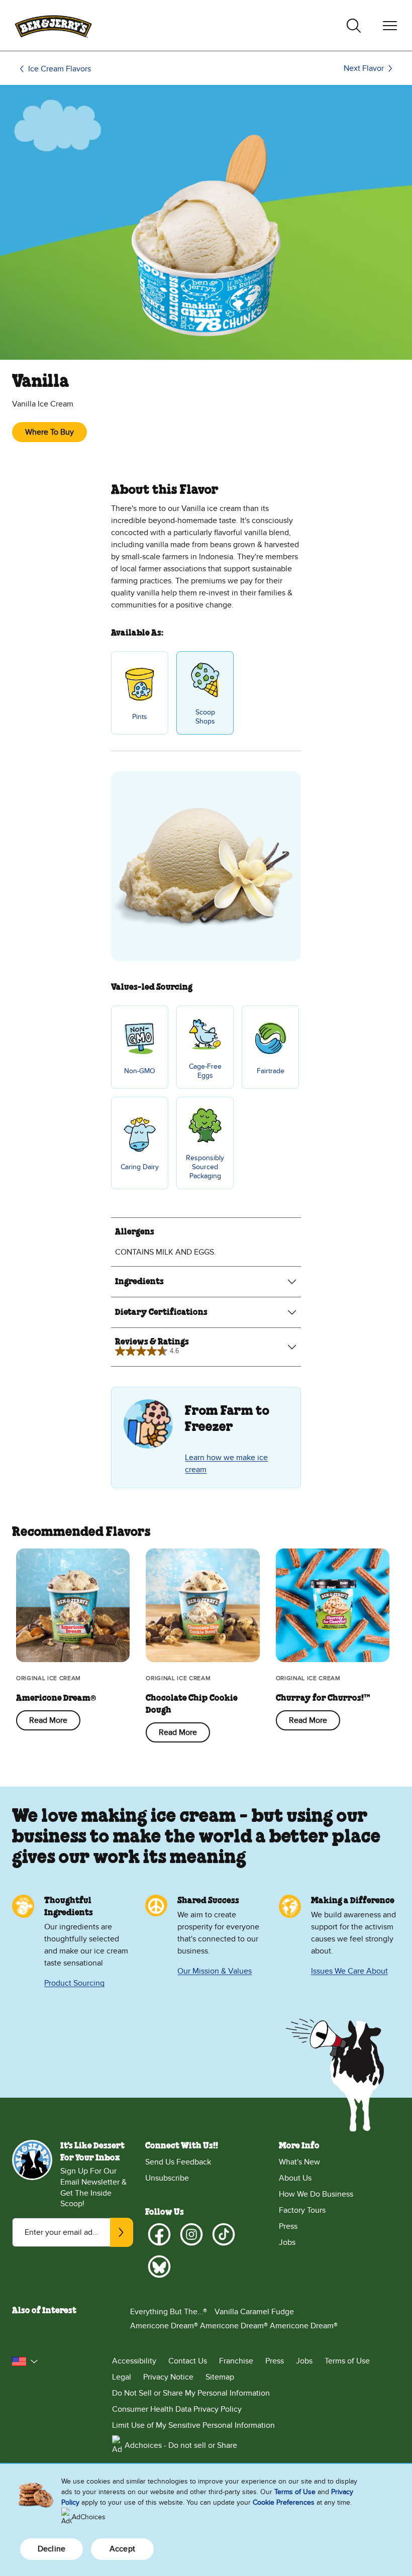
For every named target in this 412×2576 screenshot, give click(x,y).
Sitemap (220, 2377)
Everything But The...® (169, 2312)
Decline (51, 2549)
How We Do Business (316, 2194)
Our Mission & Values (215, 1971)
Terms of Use (347, 2361)
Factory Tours (302, 2210)
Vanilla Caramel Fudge (254, 2312)
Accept (122, 2549)
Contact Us (188, 2361)
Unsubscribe (167, 2178)
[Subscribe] (122, 2232)
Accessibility (134, 2361)
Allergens (135, 1232)
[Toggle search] (354, 26)
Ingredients (139, 1282)
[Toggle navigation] (390, 26)
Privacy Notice (168, 2377)
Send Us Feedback (178, 2162)
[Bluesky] (159, 2266)
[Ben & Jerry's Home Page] (53, 25)
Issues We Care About (349, 1971)
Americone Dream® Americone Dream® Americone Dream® (234, 2326)
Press (288, 2226)
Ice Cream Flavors (60, 69)
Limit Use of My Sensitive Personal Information (193, 2425)
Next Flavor (364, 68)
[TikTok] (224, 2234)
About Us (295, 2178)
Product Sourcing (74, 1983)
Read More (48, 1720)
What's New (299, 2162)
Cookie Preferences (284, 2502)
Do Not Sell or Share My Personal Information (191, 2393)
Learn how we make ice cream (226, 1464)
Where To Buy (49, 432)
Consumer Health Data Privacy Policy (177, 2409)
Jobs (287, 2242)
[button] (25, 2361)
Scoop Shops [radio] (205, 717)
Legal (122, 2377)
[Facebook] (159, 2234)
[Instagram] (191, 2234)
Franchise (236, 2361)
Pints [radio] (140, 717)
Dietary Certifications (161, 1312)
